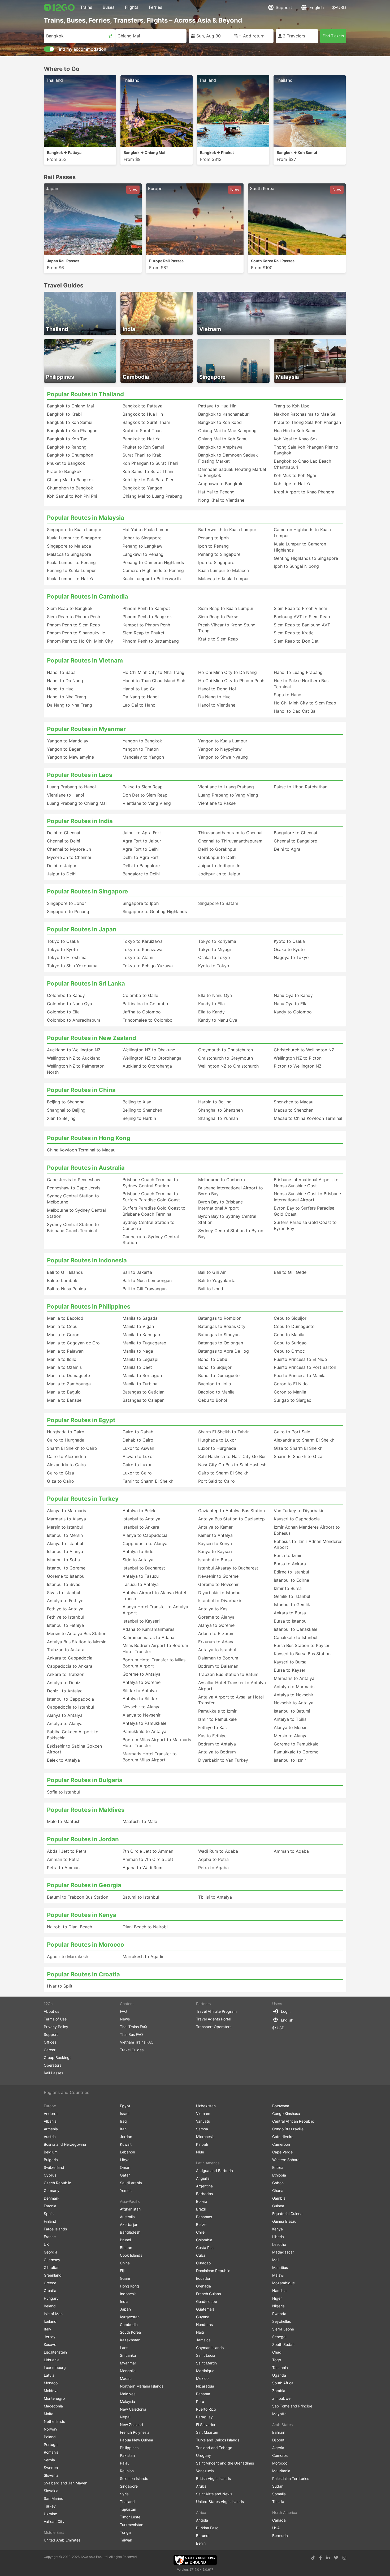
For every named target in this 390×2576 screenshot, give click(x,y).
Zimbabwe (281, 2398)
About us (51, 2011)
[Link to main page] (59, 7)
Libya (125, 2160)
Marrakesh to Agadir (143, 1956)
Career (50, 2050)
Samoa (202, 2129)
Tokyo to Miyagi (214, 949)
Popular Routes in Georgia (84, 1885)
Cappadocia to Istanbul (70, 1707)
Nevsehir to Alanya (142, 1707)
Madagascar (283, 2252)
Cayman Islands (210, 2348)
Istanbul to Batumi (292, 1711)
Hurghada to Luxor (217, 1440)
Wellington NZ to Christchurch (228, 1066)
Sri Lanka (128, 2355)
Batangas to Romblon (220, 1318)
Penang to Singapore (219, 554)
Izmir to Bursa (288, 1588)
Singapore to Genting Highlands (155, 911)
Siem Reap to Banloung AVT (302, 625)
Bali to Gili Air (212, 1272)
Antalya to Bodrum (217, 1752)
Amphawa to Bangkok (220, 484)
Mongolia (128, 2371)
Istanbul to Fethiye (65, 1625)
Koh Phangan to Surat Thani (150, 463)
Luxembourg (55, 2368)
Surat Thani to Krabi (143, 455)
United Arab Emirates (62, 2540)
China (125, 2263)
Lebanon (127, 2152)
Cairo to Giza (60, 1473)
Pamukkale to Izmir (217, 1711)
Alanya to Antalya (65, 1715)
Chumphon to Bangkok (70, 488)
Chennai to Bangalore (295, 841)
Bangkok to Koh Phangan (72, 431)
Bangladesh (130, 2232)
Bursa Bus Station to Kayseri (302, 1645)
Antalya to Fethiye (65, 1601)
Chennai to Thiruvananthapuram (230, 841)
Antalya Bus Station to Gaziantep (231, 1519)
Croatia (50, 2291)
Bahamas (204, 2217)
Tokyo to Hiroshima (67, 957)
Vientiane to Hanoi (66, 795)
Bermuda (280, 2536)
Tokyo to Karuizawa (143, 941)
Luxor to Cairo (137, 1473)
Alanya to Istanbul (65, 1543)
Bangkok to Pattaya (142, 406)
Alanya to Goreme (216, 1625)
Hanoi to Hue (60, 689)
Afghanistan (130, 2209)
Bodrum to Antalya (217, 1744)
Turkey (50, 2506)
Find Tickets (333, 36)
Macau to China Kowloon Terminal (308, 1118)
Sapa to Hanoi (288, 695)
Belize (201, 2224)
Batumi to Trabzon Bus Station (78, 1897)
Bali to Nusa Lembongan (147, 1280)
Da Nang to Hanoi (141, 697)
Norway (51, 2429)
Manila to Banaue (64, 1400)
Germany (52, 2190)
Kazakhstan (130, 2340)
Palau (125, 2463)
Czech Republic (57, 2183)
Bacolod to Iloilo (215, 1384)
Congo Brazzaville (288, 2129)
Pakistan (127, 2455)
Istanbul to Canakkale (296, 1629)
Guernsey (52, 2260)
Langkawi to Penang (143, 554)
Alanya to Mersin (291, 1727)
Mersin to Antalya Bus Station (77, 1633)
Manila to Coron (63, 1335)
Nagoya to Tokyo (291, 957)
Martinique (205, 2371)
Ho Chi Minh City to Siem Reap (305, 703)
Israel (125, 2113)
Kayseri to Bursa (290, 1662)
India (124, 2301)
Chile (200, 2232)
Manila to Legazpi (140, 1359)
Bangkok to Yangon (142, 488)
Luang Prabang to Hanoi (71, 787)
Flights (132, 7)
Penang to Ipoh (213, 538)
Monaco (51, 2383)
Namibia (279, 2291)
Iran (123, 2129)
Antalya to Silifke (140, 1698)
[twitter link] (336, 2558)
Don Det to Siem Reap (145, 795)
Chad (277, 2352)
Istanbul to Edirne (291, 1580)
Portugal (51, 2444)
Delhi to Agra (287, 849)
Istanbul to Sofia (63, 1560)
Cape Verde (282, 2152)
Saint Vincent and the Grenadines (225, 2463)
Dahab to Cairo (138, 1440)
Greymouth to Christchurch (226, 1050)
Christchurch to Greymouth (226, 1058)
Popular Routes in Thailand (85, 394)
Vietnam (203, 2113)
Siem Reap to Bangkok (70, 608)
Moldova (51, 2391)
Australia (127, 2217)
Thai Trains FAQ (133, 2027)
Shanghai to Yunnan (218, 1118)
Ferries (155, 7)
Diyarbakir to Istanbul (220, 1593)
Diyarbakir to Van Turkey (223, 1760)
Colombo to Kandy (66, 995)
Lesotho (279, 2244)
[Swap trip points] (110, 36)
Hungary (51, 2298)
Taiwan (126, 2540)
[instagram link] (344, 2558)
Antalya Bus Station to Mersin (77, 1642)
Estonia (50, 2206)
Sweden (51, 2468)
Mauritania (281, 2471)
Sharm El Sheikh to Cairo (72, 1448)
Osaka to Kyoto (289, 949)
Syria (124, 2494)
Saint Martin (206, 2363)
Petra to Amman (63, 1868)
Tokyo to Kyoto (62, 949)
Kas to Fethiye (212, 1736)
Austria (50, 2137)
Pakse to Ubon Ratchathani (301, 787)
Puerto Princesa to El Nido (300, 1359)
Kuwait (126, 2144)
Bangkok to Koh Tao (67, 439)
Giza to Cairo (60, 1481)
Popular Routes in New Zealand (92, 1038)
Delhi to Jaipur (62, 866)
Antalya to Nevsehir (294, 1695)
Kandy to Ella (211, 1004)
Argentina (204, 2186)
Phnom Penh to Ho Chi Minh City (80, 641)
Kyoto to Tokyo (214, 966)
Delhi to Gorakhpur (217, 849)
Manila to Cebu (62, 1326)
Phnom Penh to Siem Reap (73, 625)
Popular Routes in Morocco (86, 1945)
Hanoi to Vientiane (217, 705)
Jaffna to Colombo (142, 1012)
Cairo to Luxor (137, 1465)
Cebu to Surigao (290, 1343)
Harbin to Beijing (215, 1102)
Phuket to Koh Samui (143, 447)
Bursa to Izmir (288, 1555)
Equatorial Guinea (287, 2214)
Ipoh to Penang (213, 546)
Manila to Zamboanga (69, 1384)
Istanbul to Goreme (66, 1568)
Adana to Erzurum (216, 1633)
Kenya (278, 2229)
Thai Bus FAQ (131, 2034)
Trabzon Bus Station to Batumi (229, 1674)
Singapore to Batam (218, 903)
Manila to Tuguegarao (144, 1343)
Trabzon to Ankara (66, 1650)
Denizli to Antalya (65, 1691)
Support (284, 7)
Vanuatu (203, 2121)
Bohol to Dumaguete (219, 1375)
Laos (124, 2348)
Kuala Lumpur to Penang (71, 562)
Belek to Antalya (63, 1760)
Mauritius (280, 2267)
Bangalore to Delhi (141, 874)
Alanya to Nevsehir (142, 1715)
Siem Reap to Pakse (218, 617)
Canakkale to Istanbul (296, 1637)
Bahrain (279, 2432)
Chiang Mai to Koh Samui (223, 439)
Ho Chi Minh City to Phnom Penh (231, 681)
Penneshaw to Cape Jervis (74, 1188)
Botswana (281, 2106)
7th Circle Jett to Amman (148, 1851)
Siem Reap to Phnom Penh (73, 617)
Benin (201, 2543)
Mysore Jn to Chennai (69, 857)
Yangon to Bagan (64, 749)
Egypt (125, 2106)
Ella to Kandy (211, 1012)
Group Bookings (58, 2057)
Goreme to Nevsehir (218, 1584)
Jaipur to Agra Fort (142, 833)
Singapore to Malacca (69, 546)
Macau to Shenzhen (294, 1110)
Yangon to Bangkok (142, 741)
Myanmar (128, 2363)
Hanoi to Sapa (61, 672)
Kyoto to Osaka (289, 941)
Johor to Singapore (142, 538)
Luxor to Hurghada (217, 1448)
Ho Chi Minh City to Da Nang (228, 672)
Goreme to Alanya (216, 1617)
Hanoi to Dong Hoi (217, 689)
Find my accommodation (81, 49)
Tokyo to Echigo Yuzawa (148, 966)
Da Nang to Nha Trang (70, 705)
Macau (126, 2378)
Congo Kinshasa (286, 2113)
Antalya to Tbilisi (291, 1719)
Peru (200, 2401)
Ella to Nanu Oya (215, 995)
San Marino (53, 2498)
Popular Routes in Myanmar (86, 729)
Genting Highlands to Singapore (306, 558)
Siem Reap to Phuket (144, 633)
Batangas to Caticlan (144, 1392)
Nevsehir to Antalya (294, 1703)
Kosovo (50, 2344)
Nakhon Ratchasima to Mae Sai (305, 414)
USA (276, 2528)
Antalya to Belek (139, 1511)
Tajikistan (128, 2509)
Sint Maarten (207, 2432)
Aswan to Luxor (138, 1456)
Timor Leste (130, 2517)
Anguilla (203, 2178)
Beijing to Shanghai (66, 1102)
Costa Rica (205, 2248)
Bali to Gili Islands (65, 1272)
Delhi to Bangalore (141, 866)
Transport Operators (214, 2027)
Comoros (280, 2455)
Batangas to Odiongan (221, 1343)
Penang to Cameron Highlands (153, 562)
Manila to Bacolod (65, 1318)
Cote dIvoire (283, 2137)
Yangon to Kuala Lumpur (223, 741)
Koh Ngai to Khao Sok (296, 439)
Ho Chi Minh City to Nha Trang (153, 672)
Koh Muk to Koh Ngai (295, 475)
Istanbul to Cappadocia (70, 1699)
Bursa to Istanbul (291, 1621)
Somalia (279, 2494)
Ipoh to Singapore (216, 562)
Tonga (125, 2532)
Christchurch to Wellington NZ (304, 1050)
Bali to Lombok (62, 1280)
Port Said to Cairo (216, 1481)
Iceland (50, 2321)
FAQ (124, 2011)
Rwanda (279, 2314)
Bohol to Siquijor (215, 1367)
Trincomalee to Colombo (148, 1020)
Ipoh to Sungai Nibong (296, 566)
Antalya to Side (138, 1551)
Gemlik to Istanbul (292, 1596)
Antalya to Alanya (65, 1723)
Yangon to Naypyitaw (220, 749)
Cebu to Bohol (213, 1400)
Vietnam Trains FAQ (137, 2042)
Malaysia (127, 2401)
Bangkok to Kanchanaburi (224, 414)
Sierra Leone (283, 2329)
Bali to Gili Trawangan (145, 1289)
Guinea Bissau (284, 2221)
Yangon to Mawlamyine (70, 757)
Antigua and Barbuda (214, 2171)
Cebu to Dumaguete (294, 1326)
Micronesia (205, 2137)
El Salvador (206, 2425)
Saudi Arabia (131, 2183)
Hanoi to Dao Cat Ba (295, 711)
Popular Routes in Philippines (89, 1306)
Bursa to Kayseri (290, 1670)
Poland (50, 2437)
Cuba (201, 2255)
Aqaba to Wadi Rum (142, 1868)
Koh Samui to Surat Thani (148, 471)
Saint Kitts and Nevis (214, 2494)
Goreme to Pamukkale (296, 1744)
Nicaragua (205, 2386)
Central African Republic (293, 2121)
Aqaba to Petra (213, 1859)
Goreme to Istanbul (66, 1576)
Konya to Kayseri (215, 1551)
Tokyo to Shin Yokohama (72, 966)
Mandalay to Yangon (143, 757)
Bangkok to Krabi (64, 414)
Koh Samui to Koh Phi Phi (72, 496)
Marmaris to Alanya (66, 1519)
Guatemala (205, 2309)
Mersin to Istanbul (65, 1527)
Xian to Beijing (61, 1118)
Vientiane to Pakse (217, 803)
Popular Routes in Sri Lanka (86, 983)
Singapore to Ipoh (141, 903)
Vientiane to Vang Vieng (147, 803)
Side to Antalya (138, 1560)
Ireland (50, 2306)
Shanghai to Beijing (66, 1110)
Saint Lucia (206, 2355)
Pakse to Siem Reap (143, 787)
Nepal (125, 2417)
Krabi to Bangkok (64, 471)
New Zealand (131, 2425)
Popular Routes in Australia (86, 1168)
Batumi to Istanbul (141, 1897)
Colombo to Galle (140, 995)
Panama (203, 2394)
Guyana (203, 2317)
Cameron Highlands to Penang (153, 570)
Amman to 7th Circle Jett (148, 1859)
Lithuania (52, 2360)
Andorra (51, 2113)
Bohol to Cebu (213, 1359)
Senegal (279, 2337)
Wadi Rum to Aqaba (218, 1851)
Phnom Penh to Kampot (146, 608)
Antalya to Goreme (142, 1682)
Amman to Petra (63, 1859)
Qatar (125, 2175)
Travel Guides (132, 2050)
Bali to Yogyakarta (217, 1280)
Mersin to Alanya (291, 1736)
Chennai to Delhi (64, 841)
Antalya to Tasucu (141, 1576)
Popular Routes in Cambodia (88, 596)
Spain (49, 2214)
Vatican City (54, 2521)
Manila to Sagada (140, 1318)
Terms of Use (55, 2019)
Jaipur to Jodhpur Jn (219, 866)
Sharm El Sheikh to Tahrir (224, 1432)
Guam (125, 2278)
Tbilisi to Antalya (215, 1897)
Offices (50, 2042)
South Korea (130, 2332)
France (50, 2237)
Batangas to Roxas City (222, 1326)
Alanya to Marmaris (66, 1511)
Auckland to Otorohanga (147, 1066)
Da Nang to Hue (214, 697)
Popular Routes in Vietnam (85, 660)
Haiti (200, 2332)
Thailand (127, 2502)
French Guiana (209, 2294)
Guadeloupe (207, 2301)
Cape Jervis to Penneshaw (74, 1180)
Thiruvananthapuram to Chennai (230, 833)
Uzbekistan (206, 2106)
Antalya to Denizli (65, 1683)
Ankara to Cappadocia (70, 1658)
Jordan (126, 2137)
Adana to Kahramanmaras (148, 1629)
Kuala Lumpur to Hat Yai (71, 579)
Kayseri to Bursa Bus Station (302, 1654)
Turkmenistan (132, 2525)
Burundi (203, 2536)
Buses (109, 7)
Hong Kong (129, 2286)
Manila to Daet (137, 1367)
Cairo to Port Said (292, 1432)
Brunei (125, 2240)
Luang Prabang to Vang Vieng (228, 795)
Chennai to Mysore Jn (69, 849)
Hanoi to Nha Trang (67, 697)
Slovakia (51, 2491)
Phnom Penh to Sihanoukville (76, 633)
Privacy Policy (56, 2027)
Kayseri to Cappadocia (297, 1519)
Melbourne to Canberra (222, 1180)
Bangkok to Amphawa (220, 447)
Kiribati (202, 2144)
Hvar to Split (60, 1986)
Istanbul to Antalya (141, 1519)
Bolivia (202, 2201)
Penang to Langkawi (143, 546)
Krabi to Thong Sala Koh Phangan (307, 422)
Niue (200, 2152)
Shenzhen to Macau (294, 1102)
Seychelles (281, 2321)
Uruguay (203, 2455)
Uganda (279, 2375)
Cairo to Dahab (138, 1432)
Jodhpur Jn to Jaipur (219, 874)
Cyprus (50, 2175)
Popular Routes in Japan (82, 929)
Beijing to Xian (137, 1102)
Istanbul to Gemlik (292, 1605)
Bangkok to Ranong (67, 447)
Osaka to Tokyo (214, 957)
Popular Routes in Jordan (83, 1839)
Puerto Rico (206, 2409)
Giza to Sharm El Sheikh (298, 1448)
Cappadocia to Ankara (70, 1666)
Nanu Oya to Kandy (293, 995)
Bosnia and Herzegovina (65, 2144)
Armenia (51, 2129)
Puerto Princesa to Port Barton (305, 1367)
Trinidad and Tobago (214, 2448)
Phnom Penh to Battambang (151, 641)
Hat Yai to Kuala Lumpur (147, 530)
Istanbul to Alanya (65, 1551)
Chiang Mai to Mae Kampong (227, 431)
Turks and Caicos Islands (218, 2440)
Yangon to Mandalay (68, 741)
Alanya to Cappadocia (145, 1535)
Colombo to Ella (63, 1012)
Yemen (126, 2190)
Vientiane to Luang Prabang (226, 787)
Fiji (122, 2271)
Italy (47, 2329)
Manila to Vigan (138, 1326)
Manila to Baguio (64, 1392)
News (125, 2019)
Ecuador (203, 2278)
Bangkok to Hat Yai (142, 439)
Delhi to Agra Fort (141, 857)
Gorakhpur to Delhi (217, 857)
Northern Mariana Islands (142, 2386)
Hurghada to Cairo (66, 1432)
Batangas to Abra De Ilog (224, 1351)
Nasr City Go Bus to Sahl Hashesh (232, 1465)
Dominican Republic (213, 2271)
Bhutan (126, 2248)
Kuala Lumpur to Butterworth (152, 579)
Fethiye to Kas (212, 1727)
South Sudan (283, 2344)
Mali (276, 2260)
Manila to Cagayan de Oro (73, 1343)
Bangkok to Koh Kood (220, 422)
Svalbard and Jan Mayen (66, 2483)
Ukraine (50, 2514)
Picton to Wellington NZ (298, 1066)
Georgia (51, 2252)
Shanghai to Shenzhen (220, 1110)
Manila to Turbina (140, 1384)
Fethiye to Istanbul (65, 1617)
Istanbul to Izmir (290, 1760)
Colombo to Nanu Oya (70, 1004)
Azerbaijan (129, 2224)
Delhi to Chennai (64, 833)
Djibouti (279, 2440)
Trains (86, 7)
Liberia (278, 2237)
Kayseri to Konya (215, 1543)
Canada (279, 2520)
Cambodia (129, 2325)
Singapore (129, 2486)
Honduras (204, 2325)
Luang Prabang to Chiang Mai (77, 803)
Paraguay (204, 2417)
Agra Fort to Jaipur (142, 841)
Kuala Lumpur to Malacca (224, 570)
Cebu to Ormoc (289, 1351)
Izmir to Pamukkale (217, 1719)
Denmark (52, 2198)
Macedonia (53, 2406)
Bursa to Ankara (290, 1564)
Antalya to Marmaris (294, 1687)
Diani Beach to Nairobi (145, 1927)
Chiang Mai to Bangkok (70, 480)
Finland (50, 2221)
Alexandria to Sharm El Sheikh (304, 1440)
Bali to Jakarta (137, 1272)
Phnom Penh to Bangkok (147, 617)
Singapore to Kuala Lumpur (74, 530)
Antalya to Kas (213, 1609)
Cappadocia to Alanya (145, 1543)
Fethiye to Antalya (65, 1609)
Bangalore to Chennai (295, 833)
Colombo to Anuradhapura (74, 1020)
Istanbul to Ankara (141, 1527)
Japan (125, 2309)
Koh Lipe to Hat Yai (293, 484)
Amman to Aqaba (291, 1851)
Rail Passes (53, 2073)
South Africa (283, 2383)
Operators (53, 2065)
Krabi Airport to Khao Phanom (304, 492)
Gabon (278, 2183)
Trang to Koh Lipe (292, 406)
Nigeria (278, 2306)
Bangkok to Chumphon (70, 455)
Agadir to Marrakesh (68, 1956)
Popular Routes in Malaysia (86, 518)
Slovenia (51, 2475)
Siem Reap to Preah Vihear (301, 608)
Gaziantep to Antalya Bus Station (231, 1511)
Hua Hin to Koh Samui (296, 431)
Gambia (279, 2198)
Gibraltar (51, 2267)
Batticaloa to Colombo (145, 1004)
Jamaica (203, 2340)
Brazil (201, 2209)
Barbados (204, 2194)
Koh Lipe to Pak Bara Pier (148, 480)
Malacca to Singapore (69, 554)
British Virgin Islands (213, 2478)
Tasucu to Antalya (141, 1584)
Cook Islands (131, 2255)
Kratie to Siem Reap (218, 639)
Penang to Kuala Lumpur (71, 570)
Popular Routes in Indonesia (87, 1260)
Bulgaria (51, 2160)
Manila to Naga (138, 1351)
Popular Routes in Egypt (81, 1420)
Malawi (278, 2275)
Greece (50, 2283)
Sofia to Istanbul (63, 1792)
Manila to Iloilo (62, 1359)
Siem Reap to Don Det (296, 641)
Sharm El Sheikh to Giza (298, 1456)
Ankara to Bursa (290, 1613)
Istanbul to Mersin (65, 1535)
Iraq (123, 2121)
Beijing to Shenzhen (142, 1110)
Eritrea (278, 2167)
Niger (277, 2298)
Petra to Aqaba (213, 1868)
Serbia (49, 2460)
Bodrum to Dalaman (218, 1666)
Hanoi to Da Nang (65, 681)
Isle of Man (53, 2314)
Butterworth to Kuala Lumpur (227, 530)
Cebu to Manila (289, 1335)
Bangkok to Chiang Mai (70, 406)
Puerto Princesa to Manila (300, 1375)
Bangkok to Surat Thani (146, 422)
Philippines (129, 2448)
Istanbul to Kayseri (141, 1621)
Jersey (50, 2337)
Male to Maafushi (64, 1821)
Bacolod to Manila (216, 1392)
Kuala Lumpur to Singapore (74, 538)
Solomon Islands (134, 2478)
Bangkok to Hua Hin (143, 414)
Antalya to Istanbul (217, 1650)
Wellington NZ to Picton (298, 1058)
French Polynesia (135, 2432)
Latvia (49, 2375)
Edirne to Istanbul (291, 1572)
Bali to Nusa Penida (66, 1289)
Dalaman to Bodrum (218, 1658)
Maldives (128, 2394)
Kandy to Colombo (293, 1012)
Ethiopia (279, 2175)
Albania (50, 2121)
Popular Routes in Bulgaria (85, 1780)
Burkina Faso (207, 2528)
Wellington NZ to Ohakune (149, 1050)
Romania (51, 2452)
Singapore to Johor (66, 903)
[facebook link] (320, 2558)
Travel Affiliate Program (216, 2011)
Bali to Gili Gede (290, 1272)
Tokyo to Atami (138, 957)
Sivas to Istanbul (64, 1593)
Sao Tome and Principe (292, 2406)
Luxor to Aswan (138, 1448)
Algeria (278, 2448)
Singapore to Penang (68, 911)
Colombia (204, 2240)
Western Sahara (286, 2160)
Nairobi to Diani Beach (70, 1927)
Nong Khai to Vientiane (221, 500)
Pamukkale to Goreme (296, 1752)
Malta (49, 2414)
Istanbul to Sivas (64, 1584)
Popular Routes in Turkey (83, 1499)
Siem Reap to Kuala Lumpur (226, 608)
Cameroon (281, 2144)
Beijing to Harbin (139, 1118)
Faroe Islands (55, 2229)
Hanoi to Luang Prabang (298, 672)
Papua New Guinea (136, 2440)
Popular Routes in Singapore (87, 891)
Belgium (51, 2152)
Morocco (280, 2463)
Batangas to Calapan (144, 1400)
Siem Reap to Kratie (294, 633)
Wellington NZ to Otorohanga (152, 1058)
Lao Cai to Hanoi (140, 705)
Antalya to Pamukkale (144, 1723)
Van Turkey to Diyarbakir (299, 1511)
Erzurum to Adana (216, 1642)
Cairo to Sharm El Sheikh (223, 1473)
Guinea (278, 2206)
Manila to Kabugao (141, 1335)
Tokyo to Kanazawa (142, 949)
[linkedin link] (328, 2558)
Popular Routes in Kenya (82, 1915)
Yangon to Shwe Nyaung (223, 757)
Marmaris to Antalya (294, 1678)
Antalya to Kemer (215, 1527)
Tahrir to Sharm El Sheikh (148, 1481)
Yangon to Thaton (141, 749)
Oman (125, 2167)
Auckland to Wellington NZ (74, 1050)
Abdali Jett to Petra (67, 1851)
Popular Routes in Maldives (86, 1810)
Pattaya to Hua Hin (217, 406)
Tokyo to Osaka (63, 941)
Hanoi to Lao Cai (140, 689)
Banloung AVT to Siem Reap (302, 617)
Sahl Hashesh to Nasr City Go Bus (232, 1456)
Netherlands (54, 2421)
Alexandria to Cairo (66, 1465)
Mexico (202, 2378)
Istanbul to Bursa (215, 1560)
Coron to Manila (290, 1392)
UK (46, 2244)
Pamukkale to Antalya (144, 1731)
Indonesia (128, 2294)
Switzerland (54, 2167)
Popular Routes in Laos (80, 775)
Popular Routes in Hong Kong (89, 1138)
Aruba (201, 2486)
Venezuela (205, 2471)
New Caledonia (133, 2409)
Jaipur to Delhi (62, 874)
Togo (277, 2360)
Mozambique (283, 2283)
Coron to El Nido (291, 1384)
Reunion (127, 2471)
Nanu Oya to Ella (291, 1004)
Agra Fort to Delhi (141, 849)
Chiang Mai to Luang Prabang (152, 496)
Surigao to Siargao (293, 1400)
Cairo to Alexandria (66, 1456)
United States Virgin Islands (220, 2502)
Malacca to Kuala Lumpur (224, 579)
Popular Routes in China (81, 1090)
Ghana (278, 2190)
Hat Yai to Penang (216, 492)
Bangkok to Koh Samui (70, 422)
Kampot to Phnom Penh (146, 625)
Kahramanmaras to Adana (148, 1637)
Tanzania (280, 2368)
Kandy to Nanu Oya (218, 1020)
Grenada (203, 2286)
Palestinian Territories (291, 2478)
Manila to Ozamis (64, 1367)
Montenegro (54, 2398)
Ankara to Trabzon (66, 1674)
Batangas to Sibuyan (219, 1335)
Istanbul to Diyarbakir (220, 1601)
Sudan (278, 2486)
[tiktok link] (313, 2558)
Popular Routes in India (80, 821)
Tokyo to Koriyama (217, 941)
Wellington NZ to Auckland (74, 1058)
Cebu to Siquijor (290, 1318)
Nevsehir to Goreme (218, 1576)
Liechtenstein (55, 2352)
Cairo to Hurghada (66, 1440)
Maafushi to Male (140, 1821)
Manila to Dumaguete (68, 1375)
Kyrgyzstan (130, 2317)
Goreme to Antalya (142, 1674)
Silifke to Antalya (140, 1691)
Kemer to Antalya (215, 1535)
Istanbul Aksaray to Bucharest (228, 1568)
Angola (202, 2520)
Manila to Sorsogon (142, 1375)
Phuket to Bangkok (66, 463)
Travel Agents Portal (214, 2019)
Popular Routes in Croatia (83, 1974)
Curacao (203, 2263)
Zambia (279, 2391)
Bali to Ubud (211, 1289)
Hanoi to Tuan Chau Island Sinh (154, 681)
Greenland (53, 2275)
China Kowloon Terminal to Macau (81, 1150)
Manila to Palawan (65, 1351)
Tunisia (278, 2502)
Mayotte (279, 2414)
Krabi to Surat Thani (143, 431)
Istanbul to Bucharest (144, 1568)
